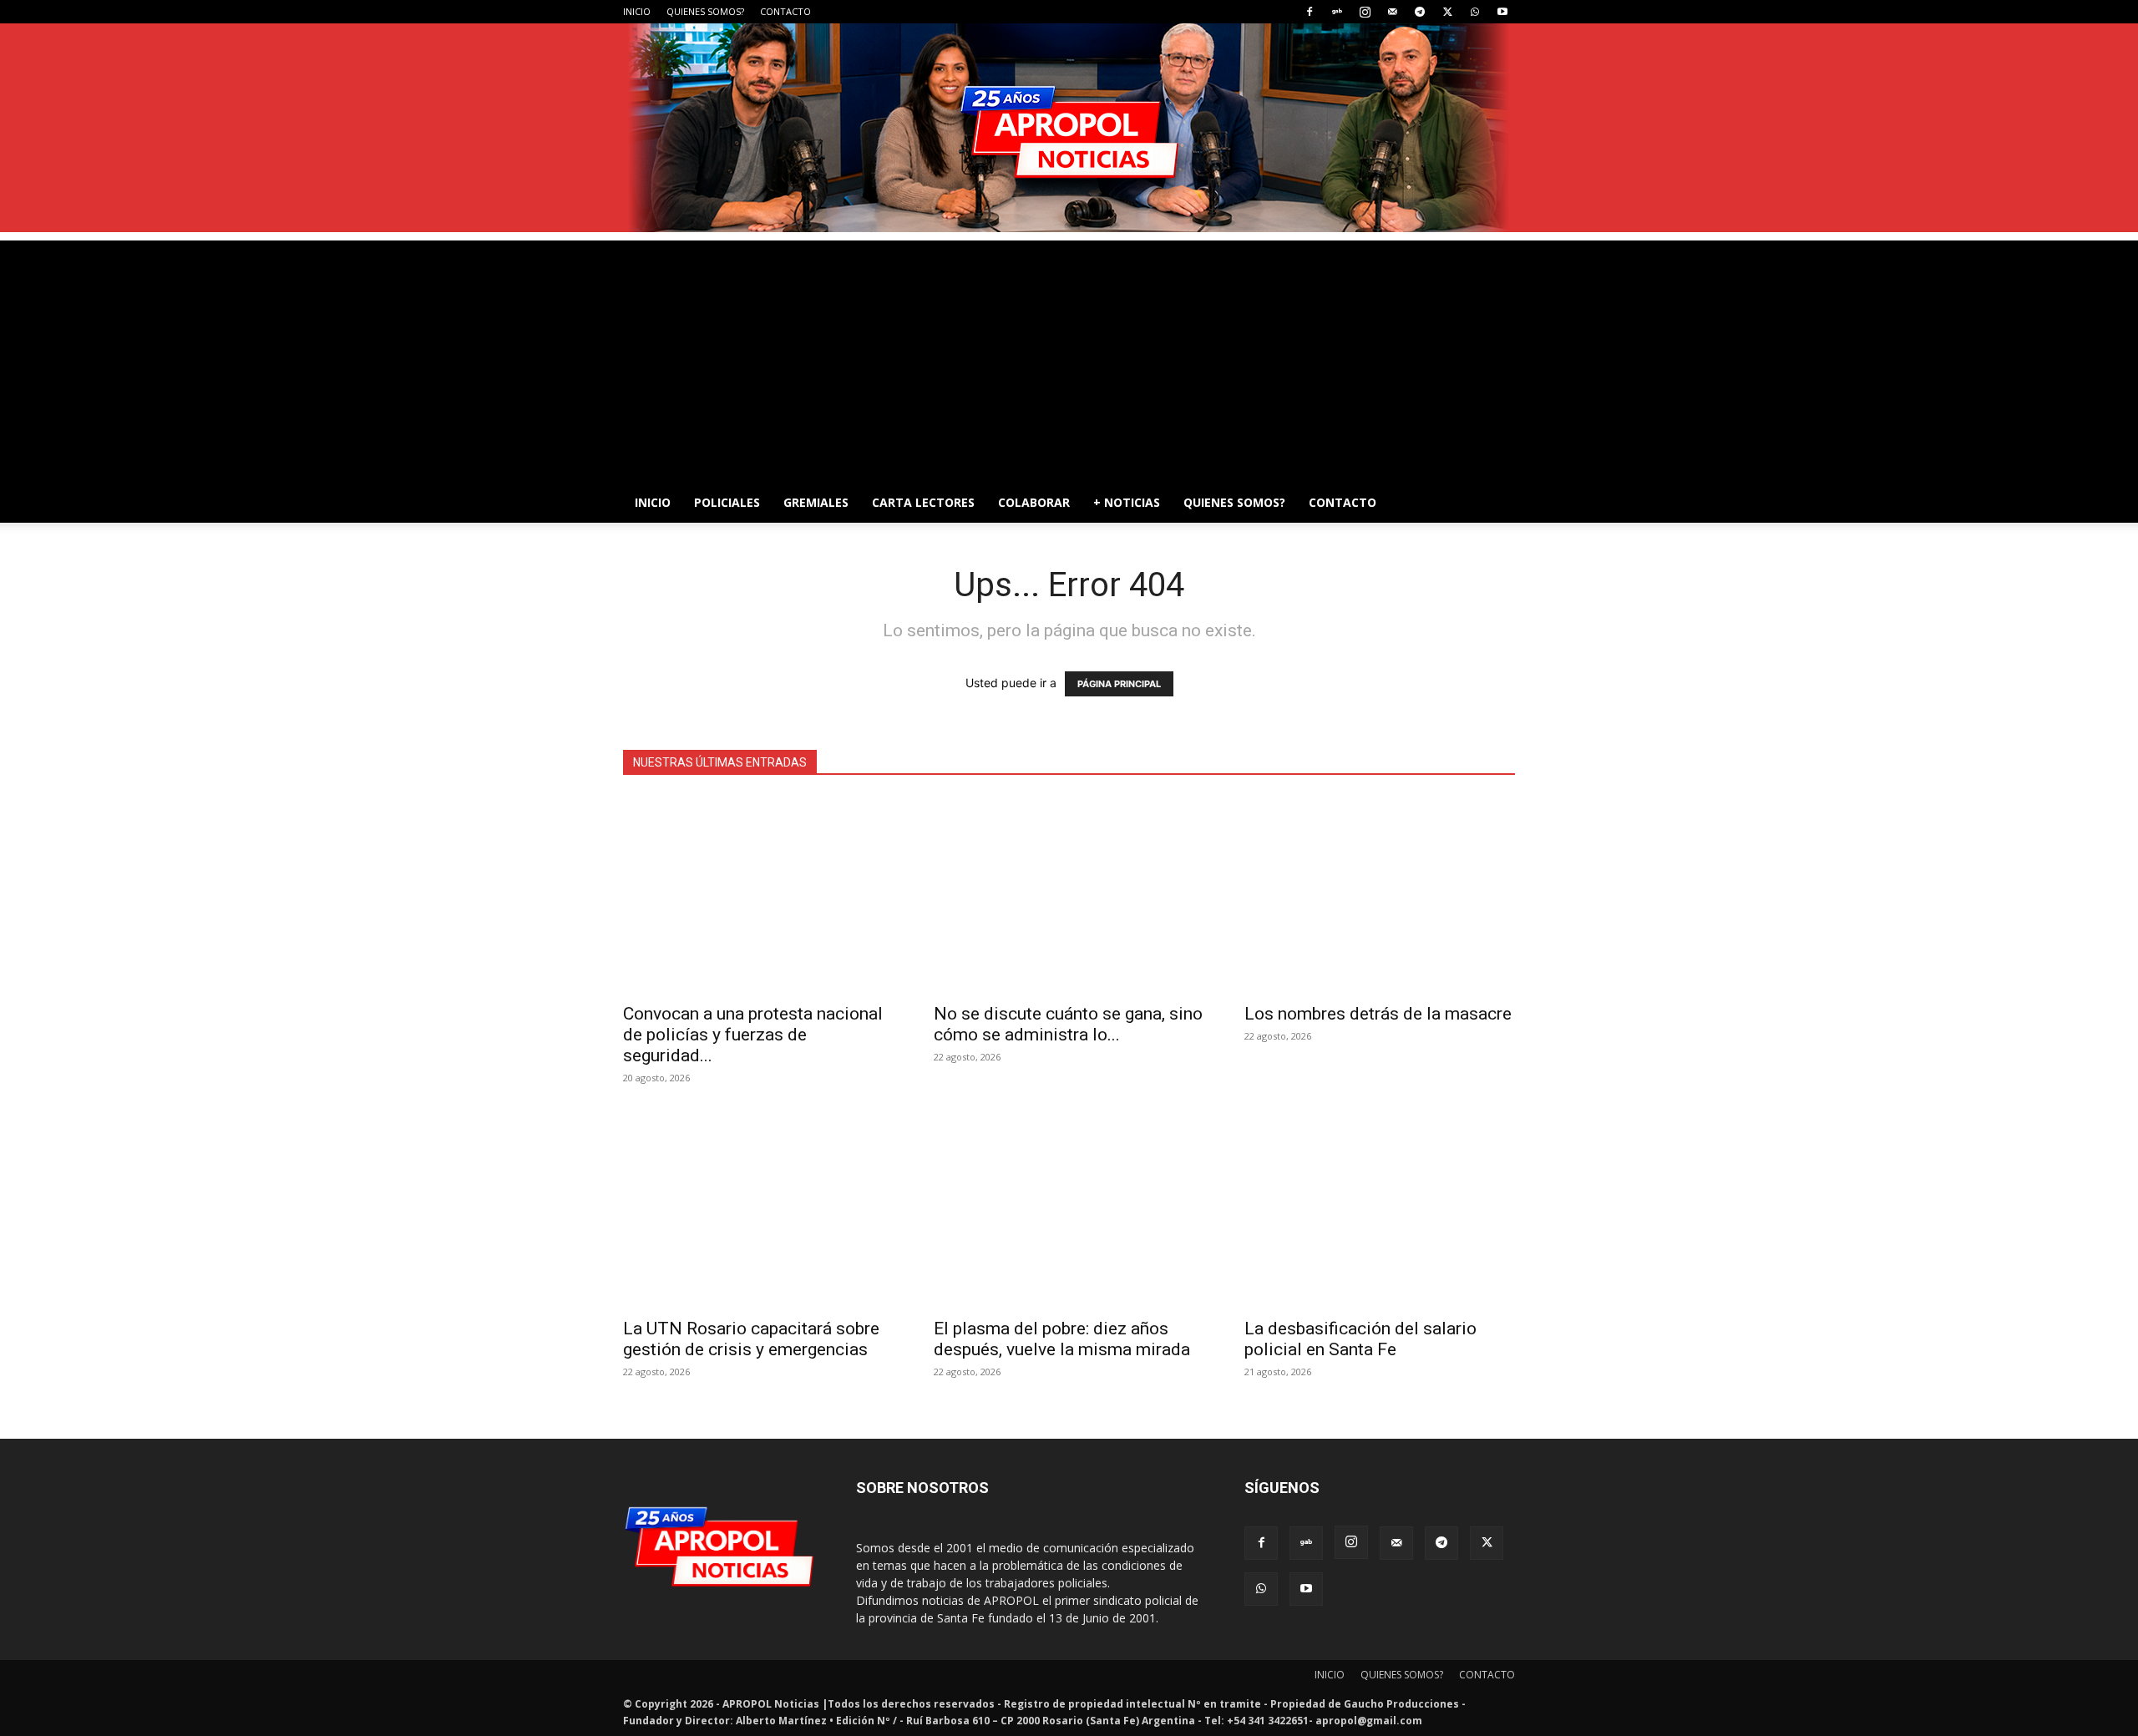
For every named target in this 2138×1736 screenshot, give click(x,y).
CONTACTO (785, 11)
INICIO (637, 11)
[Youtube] (1502, 12)
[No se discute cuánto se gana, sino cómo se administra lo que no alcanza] (1069, 895)
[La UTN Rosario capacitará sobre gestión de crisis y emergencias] (758, 1210)
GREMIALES (816, 502)
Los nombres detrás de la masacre (1378, 1014)
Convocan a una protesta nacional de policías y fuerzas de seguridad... (753, 1035)
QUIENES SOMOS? (705, 11)
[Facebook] (1310, 12)
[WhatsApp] (1475, 12)
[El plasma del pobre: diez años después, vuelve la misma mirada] (1069, 1210)
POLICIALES (727, 502)
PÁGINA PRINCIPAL (1119, 684)
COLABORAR (1034, 502)
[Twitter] (1447, 12)
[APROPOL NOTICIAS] (1069, 128)
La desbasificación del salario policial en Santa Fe (1360, 1339)
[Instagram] (1365, 12)
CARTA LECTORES (923, 502)
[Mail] (1392, 12)
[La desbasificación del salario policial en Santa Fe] (1380, 1210)
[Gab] (1337, 12)
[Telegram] (1420, 12)
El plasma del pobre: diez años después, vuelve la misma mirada (1062, 1339)
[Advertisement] (1069, 357)
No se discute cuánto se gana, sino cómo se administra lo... (1068, 1024)
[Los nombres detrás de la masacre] (1380, 895)
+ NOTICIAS (1127, 502)
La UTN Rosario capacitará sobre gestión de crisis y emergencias (751, 1339)
